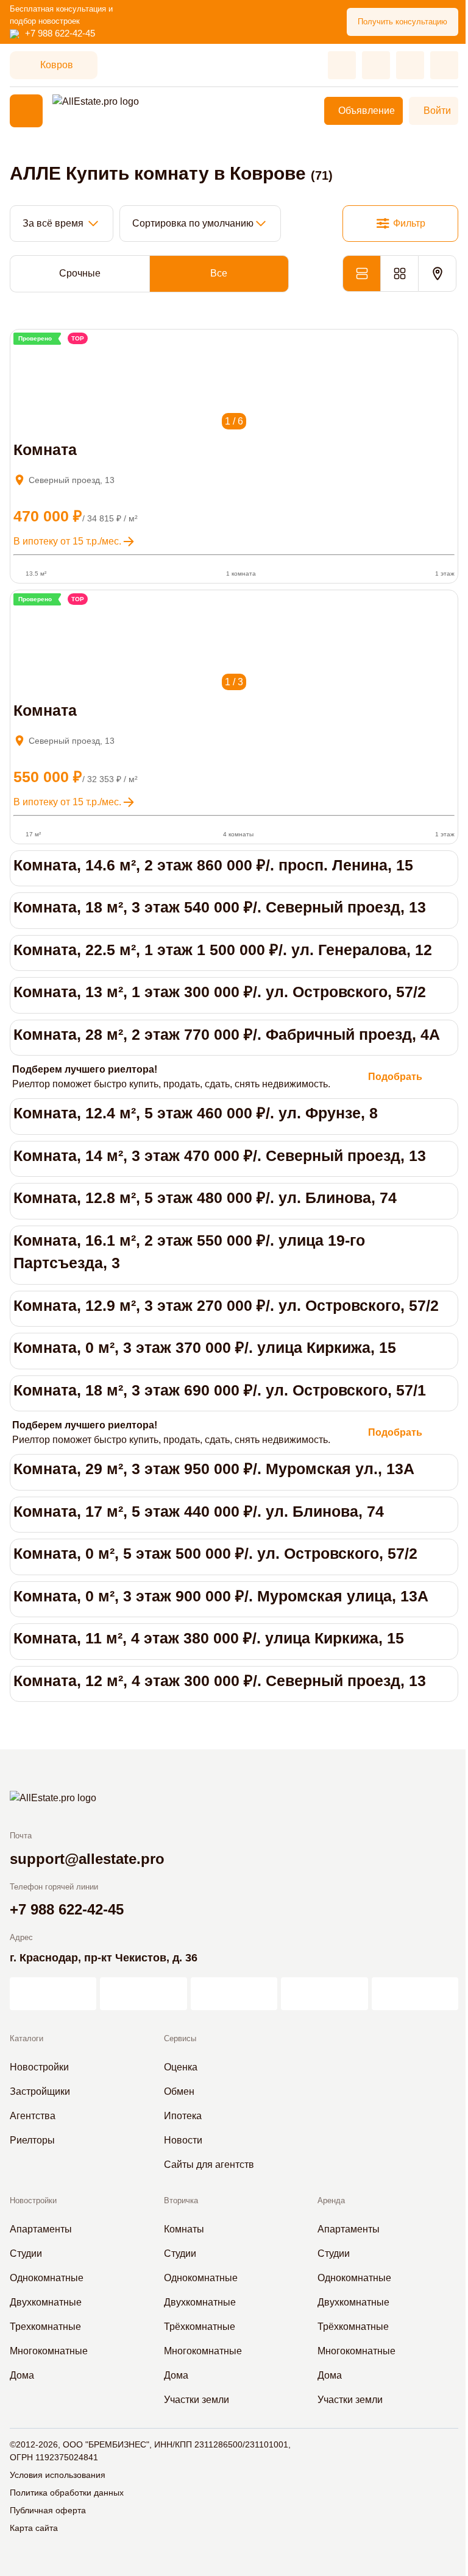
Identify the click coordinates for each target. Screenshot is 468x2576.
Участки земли (197, 2400)
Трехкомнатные (45, 2327)
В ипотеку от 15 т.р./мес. (67, 541)
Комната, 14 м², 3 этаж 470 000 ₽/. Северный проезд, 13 (220, 1156)
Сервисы (180, 2038)
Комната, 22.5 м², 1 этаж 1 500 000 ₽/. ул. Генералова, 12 (223, 950)
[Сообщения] (410, 65)
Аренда (331, 2200)
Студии (26, 2253)
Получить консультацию (402, 22)
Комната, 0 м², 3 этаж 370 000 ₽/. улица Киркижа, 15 (205, 1347)
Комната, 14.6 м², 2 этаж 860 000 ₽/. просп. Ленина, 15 (213, 865)
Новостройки (39, 2067)
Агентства (33, 2116)
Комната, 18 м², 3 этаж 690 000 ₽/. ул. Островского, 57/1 (220, 1390)
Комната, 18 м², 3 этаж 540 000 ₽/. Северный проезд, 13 (220, 907)
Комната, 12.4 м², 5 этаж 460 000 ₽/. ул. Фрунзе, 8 (196, 1113)
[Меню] (26, 111)
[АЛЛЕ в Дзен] (143, 1994)
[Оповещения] (444, 65)
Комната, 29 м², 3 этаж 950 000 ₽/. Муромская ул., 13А (214, 1469)
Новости (183, 2140)
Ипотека (183, 2116)
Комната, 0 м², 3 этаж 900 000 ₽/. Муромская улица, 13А (221, 1596)
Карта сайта (34, 2528)
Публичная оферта (48, 2510)
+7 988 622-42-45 (60, 33)
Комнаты (184, 2229)
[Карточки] (399, 273)
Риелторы (32, 2140)
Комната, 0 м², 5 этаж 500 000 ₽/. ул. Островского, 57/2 (215, 1553)
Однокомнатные (47, 2278)
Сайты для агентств (209, 2165)
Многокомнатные (49, 2351)
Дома (22, 2375)
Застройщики (40, 2091)
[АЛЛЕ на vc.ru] (53, 1994)
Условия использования (58, 2475)
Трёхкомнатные (200, 2327)
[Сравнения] (376, 65)
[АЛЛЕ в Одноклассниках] (324, 1994)
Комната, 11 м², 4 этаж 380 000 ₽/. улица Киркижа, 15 (209, 1638)
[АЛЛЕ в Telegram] (415, 1994)
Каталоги (27, 2038)
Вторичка (181, 2200)
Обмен (179, 2091)
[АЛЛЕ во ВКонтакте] (234, 1994)
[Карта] (437, 273)
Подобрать (395, 1077)
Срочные (80, 273)
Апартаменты (41, 2229)
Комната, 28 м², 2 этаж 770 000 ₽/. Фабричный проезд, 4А (227, 1034)
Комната (45, 450)
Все (219, 273)
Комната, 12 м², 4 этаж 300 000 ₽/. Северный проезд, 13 (220, 1681)
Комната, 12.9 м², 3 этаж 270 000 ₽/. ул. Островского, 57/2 (226, 1305)
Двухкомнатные (46, 2302)
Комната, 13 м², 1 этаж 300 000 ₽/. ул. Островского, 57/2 (220, 992)
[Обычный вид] (361, 273)
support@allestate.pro (87, 1859)
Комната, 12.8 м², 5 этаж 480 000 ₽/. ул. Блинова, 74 (205, 1198)
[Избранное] (342, 65)
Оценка (181, 2067)
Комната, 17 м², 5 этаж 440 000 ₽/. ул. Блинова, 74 (199, 1511)
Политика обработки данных (67, 2493)
